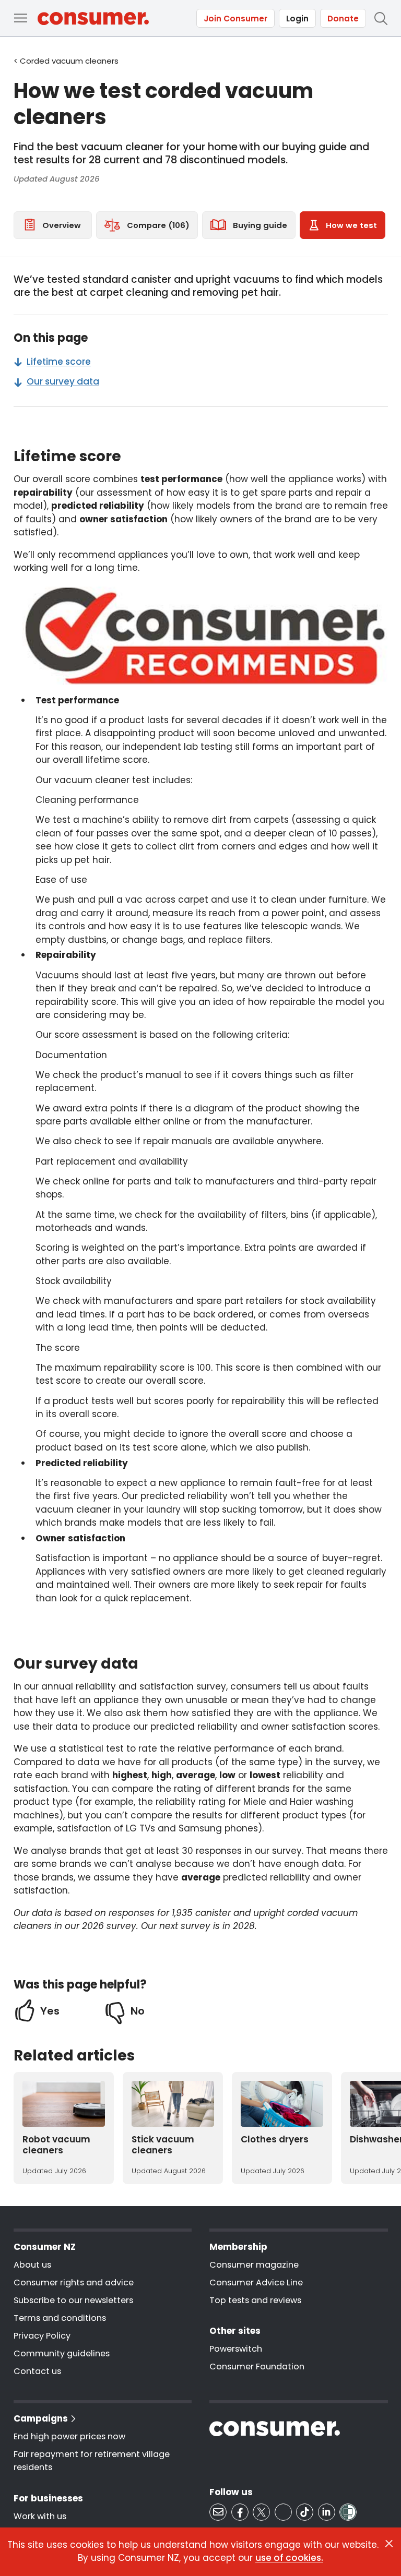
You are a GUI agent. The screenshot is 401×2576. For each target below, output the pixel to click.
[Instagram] (283, 2512)
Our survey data (63, 381)
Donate (343, 19)
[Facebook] (240, 2512)
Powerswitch (236, 2349)
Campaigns (41, 2418)
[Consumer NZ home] (93, 19)
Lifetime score (59, 362)
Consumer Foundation (257, 2367)
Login (297, 19)
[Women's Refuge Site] (348, 2512)
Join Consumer (235, 19)
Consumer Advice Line (256, 2283)
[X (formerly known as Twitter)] (261, 2512)
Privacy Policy (42, 2336)
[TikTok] (305, 2512)
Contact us (37, 2371)
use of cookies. (289, 2558)
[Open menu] (20, 18)
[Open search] (381, 18)
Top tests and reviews (255, 2300)
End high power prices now (69, 2436)
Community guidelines (62, 2353)
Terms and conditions (60, 2318)
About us (32, 2265)
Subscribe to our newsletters (73, 2300)
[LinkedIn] (327, 2512)
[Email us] (218, 2512)
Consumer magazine (254, 2265)
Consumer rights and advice (74, 2283)
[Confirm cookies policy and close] (389, 2544)
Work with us (40, 2516)
